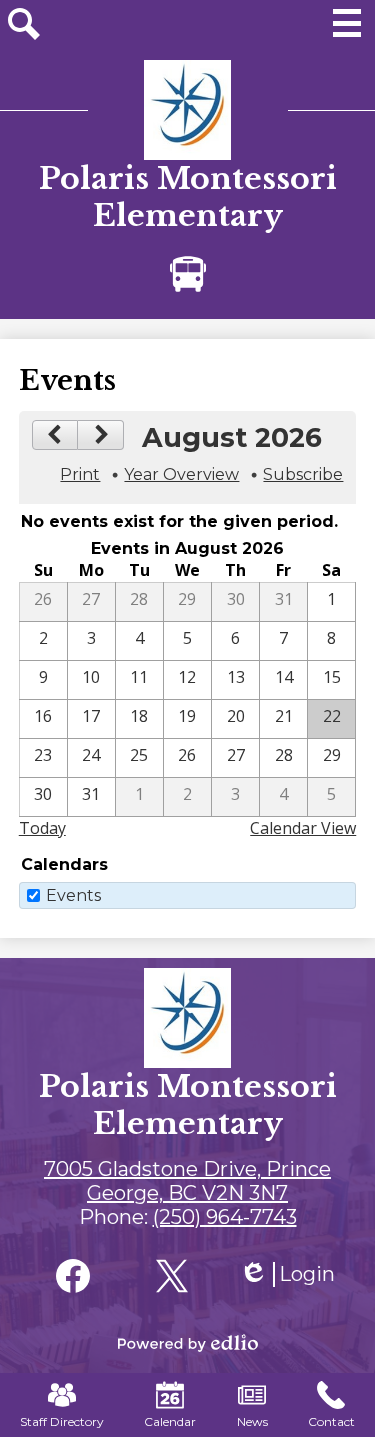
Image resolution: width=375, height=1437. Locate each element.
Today (42, 828)
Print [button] (80, 474)
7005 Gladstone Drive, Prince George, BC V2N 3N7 (187, 1181)
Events (73, 895)
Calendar (170, 1421)
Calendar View (303, 828)
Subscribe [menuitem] (303, 474)
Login (287, 1274)
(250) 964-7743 (225, 1217)
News (252, 1421)
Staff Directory (62, 1421)
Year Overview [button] (181, 474)
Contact (331, 1421)
